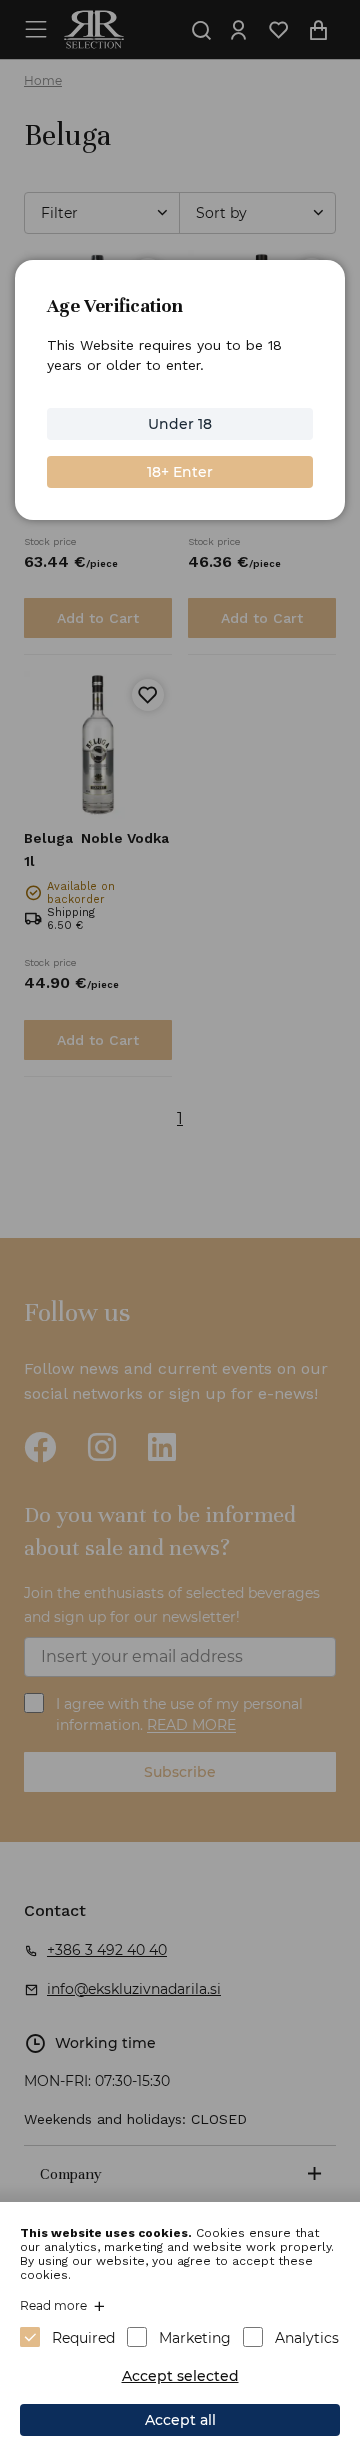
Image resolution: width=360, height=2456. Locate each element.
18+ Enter (180, 472)
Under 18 (180, 424)
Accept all (180, 2420)
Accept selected (180, 2376)
